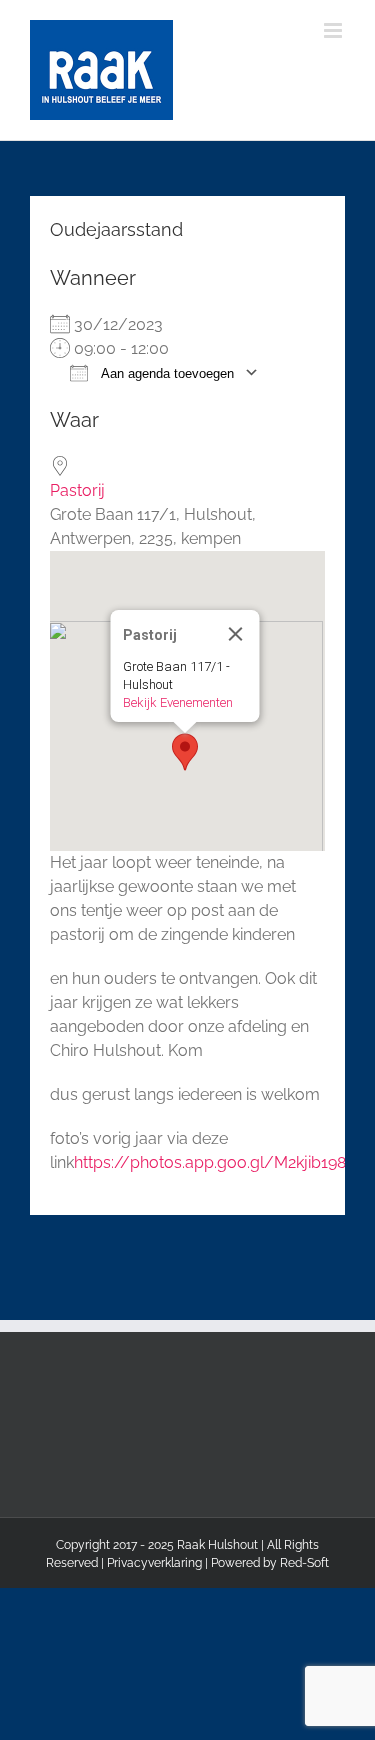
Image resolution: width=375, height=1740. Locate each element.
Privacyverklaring (154, 1563)
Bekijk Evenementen (177, 702)
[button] (185, 752)
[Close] (235, 634)
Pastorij (77, 490)
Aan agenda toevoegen (166, 373)
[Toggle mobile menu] (334, 30)
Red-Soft (304, 1563)
